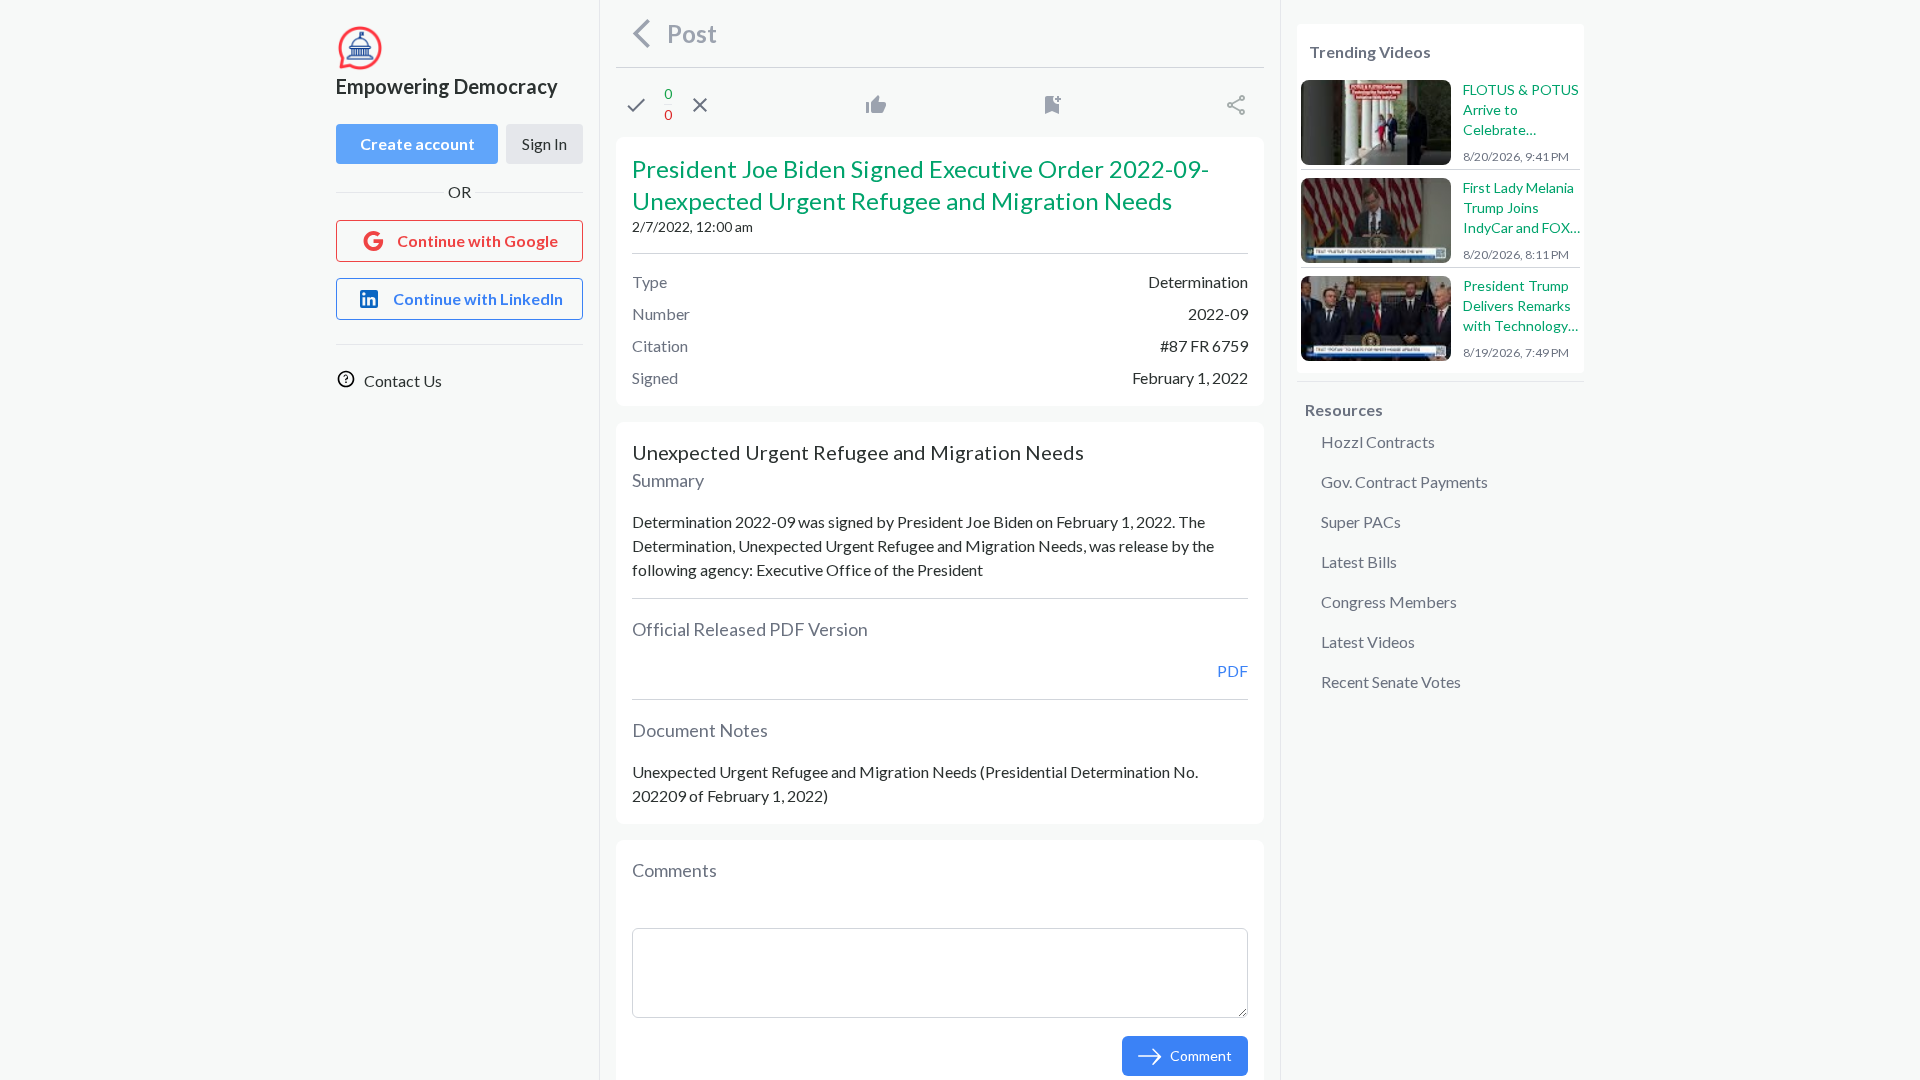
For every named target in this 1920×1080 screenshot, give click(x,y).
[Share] (1236, 105)
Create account (417, 143)
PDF (1232, 670)
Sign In (544, 143)
